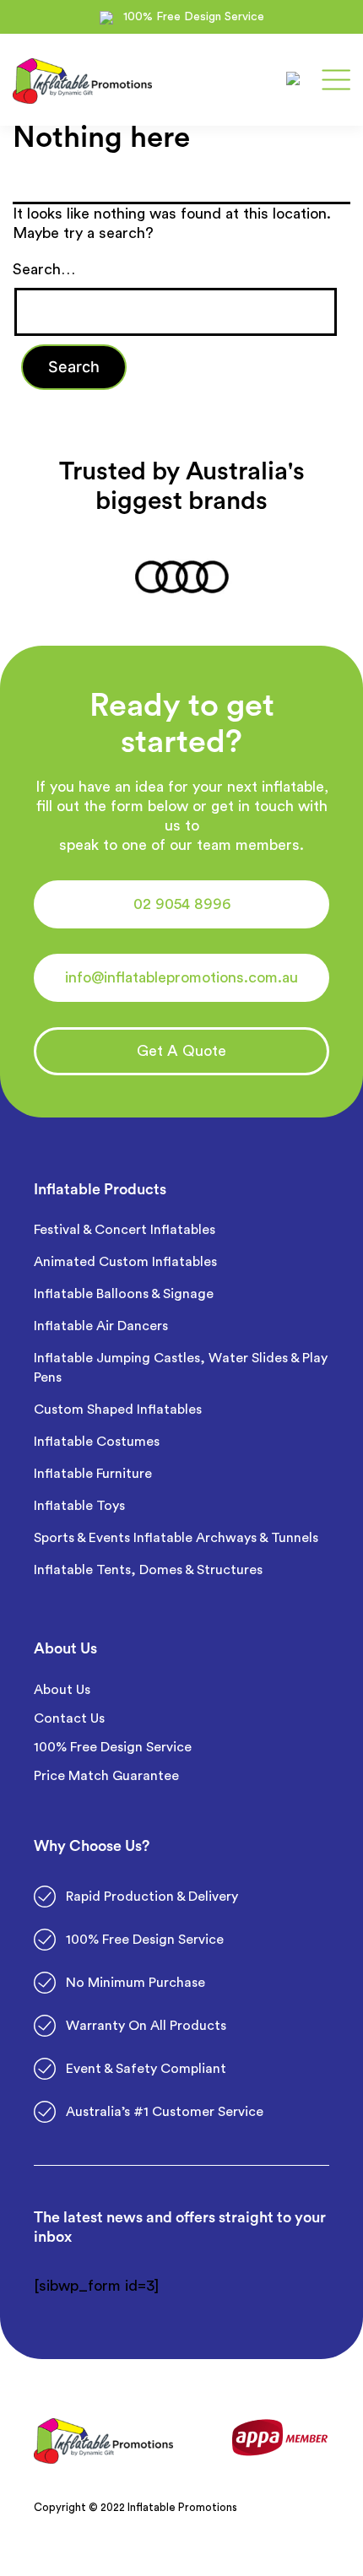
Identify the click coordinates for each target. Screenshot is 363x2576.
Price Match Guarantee (106, 1776)
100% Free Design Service (113, 1747)
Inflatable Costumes (97, 1442)
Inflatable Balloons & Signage (124, 1294)
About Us (62, 1690)
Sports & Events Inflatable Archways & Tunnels (176, 1538)
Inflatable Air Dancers (101, 1326)
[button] (181, 904)
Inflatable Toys (81, 1506)
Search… (44, 269)
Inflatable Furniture (95, 1474)
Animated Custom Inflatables (125, 1262)
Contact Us (69, 1718)
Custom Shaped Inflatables (118, 1410)
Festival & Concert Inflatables (125, 1230)
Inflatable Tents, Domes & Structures (148, 1570)
